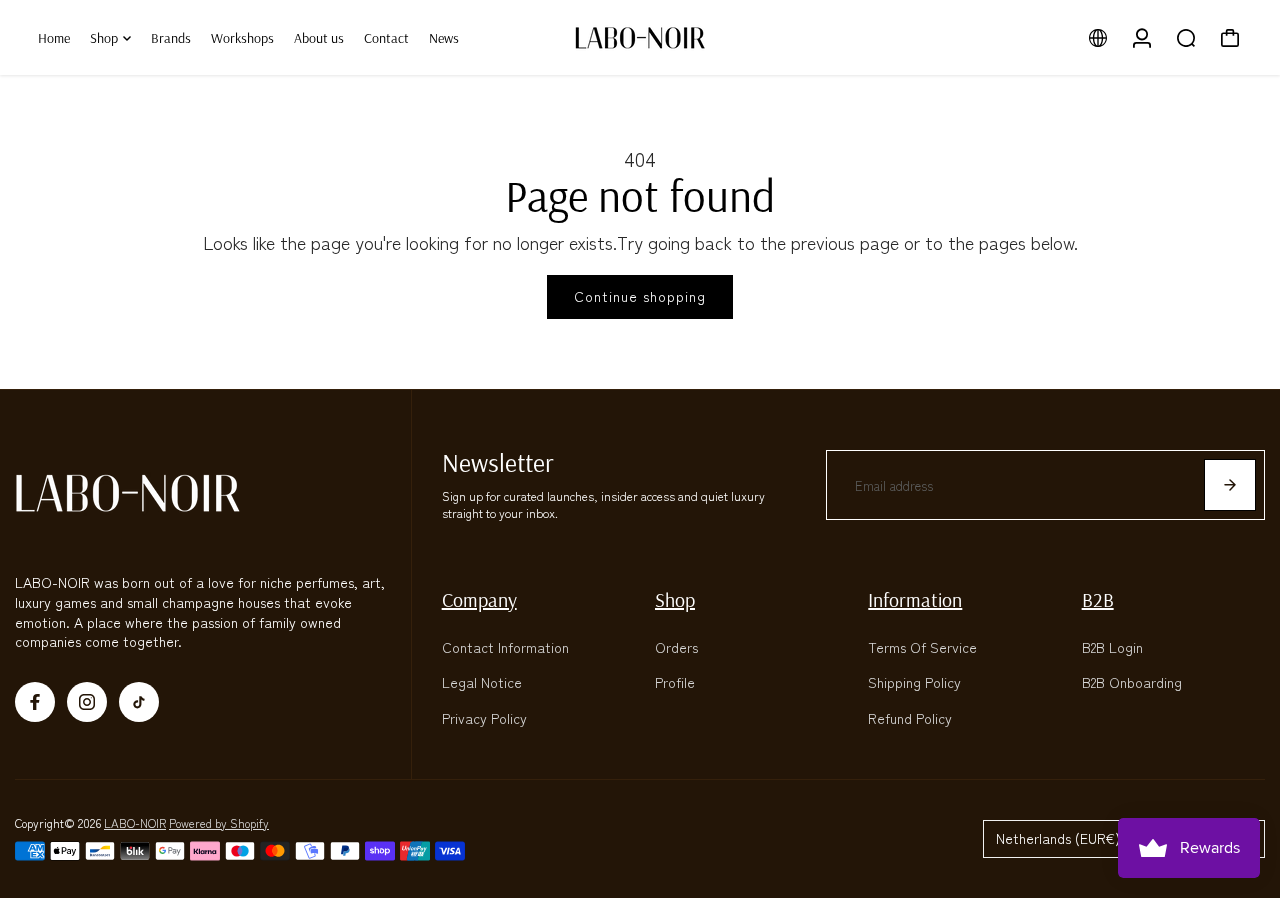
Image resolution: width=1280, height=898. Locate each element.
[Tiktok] (139, 702)
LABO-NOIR (135, 822)
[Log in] (1142, 38)
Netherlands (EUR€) (1058, 838)
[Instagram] (87, 702)
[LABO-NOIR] (640, 37)
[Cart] (1230, 38)
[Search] (1186, 38)
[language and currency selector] (1098, 38)
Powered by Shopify (219, 822)
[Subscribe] (1230, 485)
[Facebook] (35, 702)
